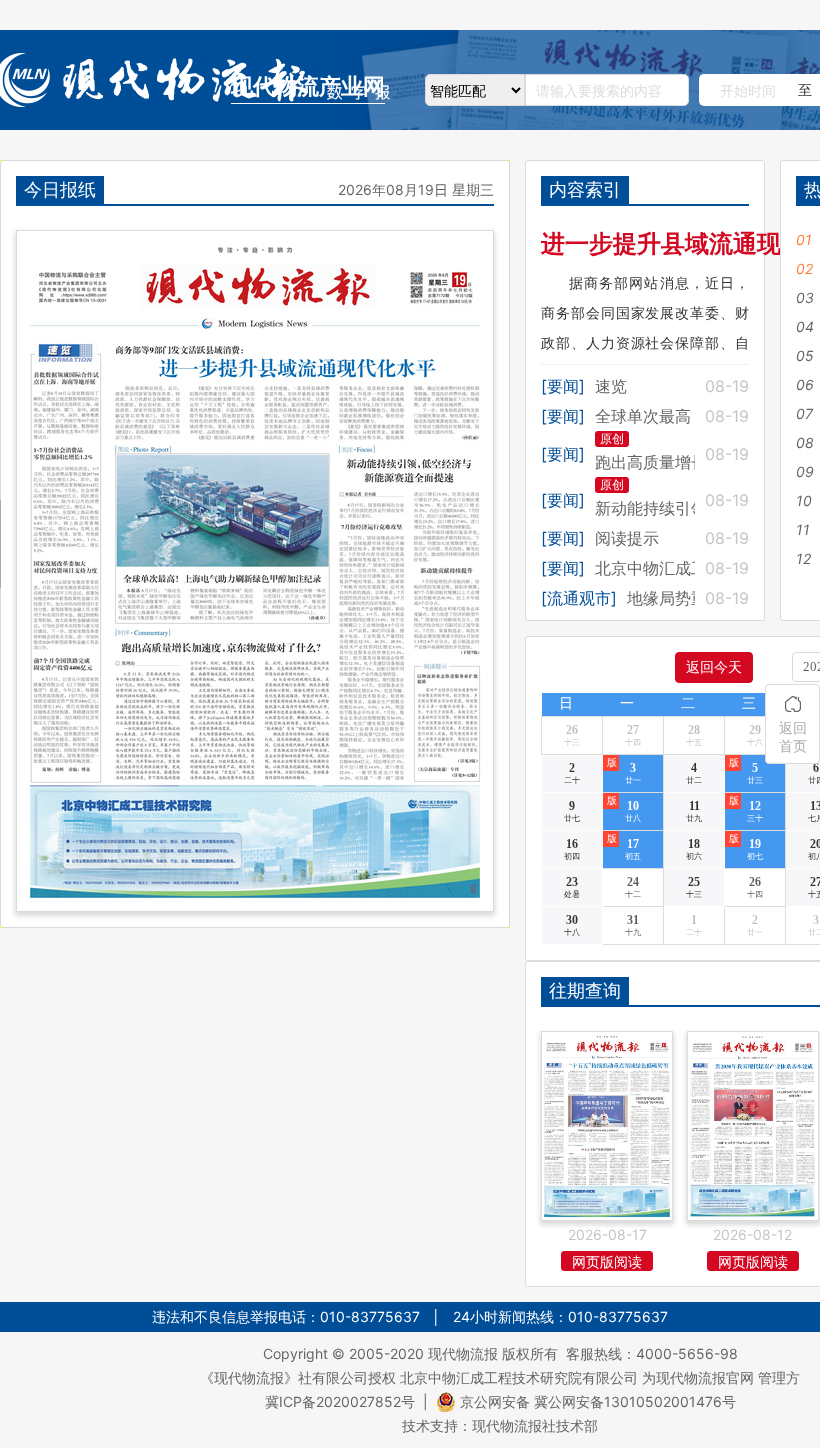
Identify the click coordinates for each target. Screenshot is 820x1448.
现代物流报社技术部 (535, 1425)
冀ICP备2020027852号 (340, 1401)
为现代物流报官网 (698, 1377)
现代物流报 (463, 1353)
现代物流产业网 (308, 86)
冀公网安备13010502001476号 (635, 1401)
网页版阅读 (607, 1261)
